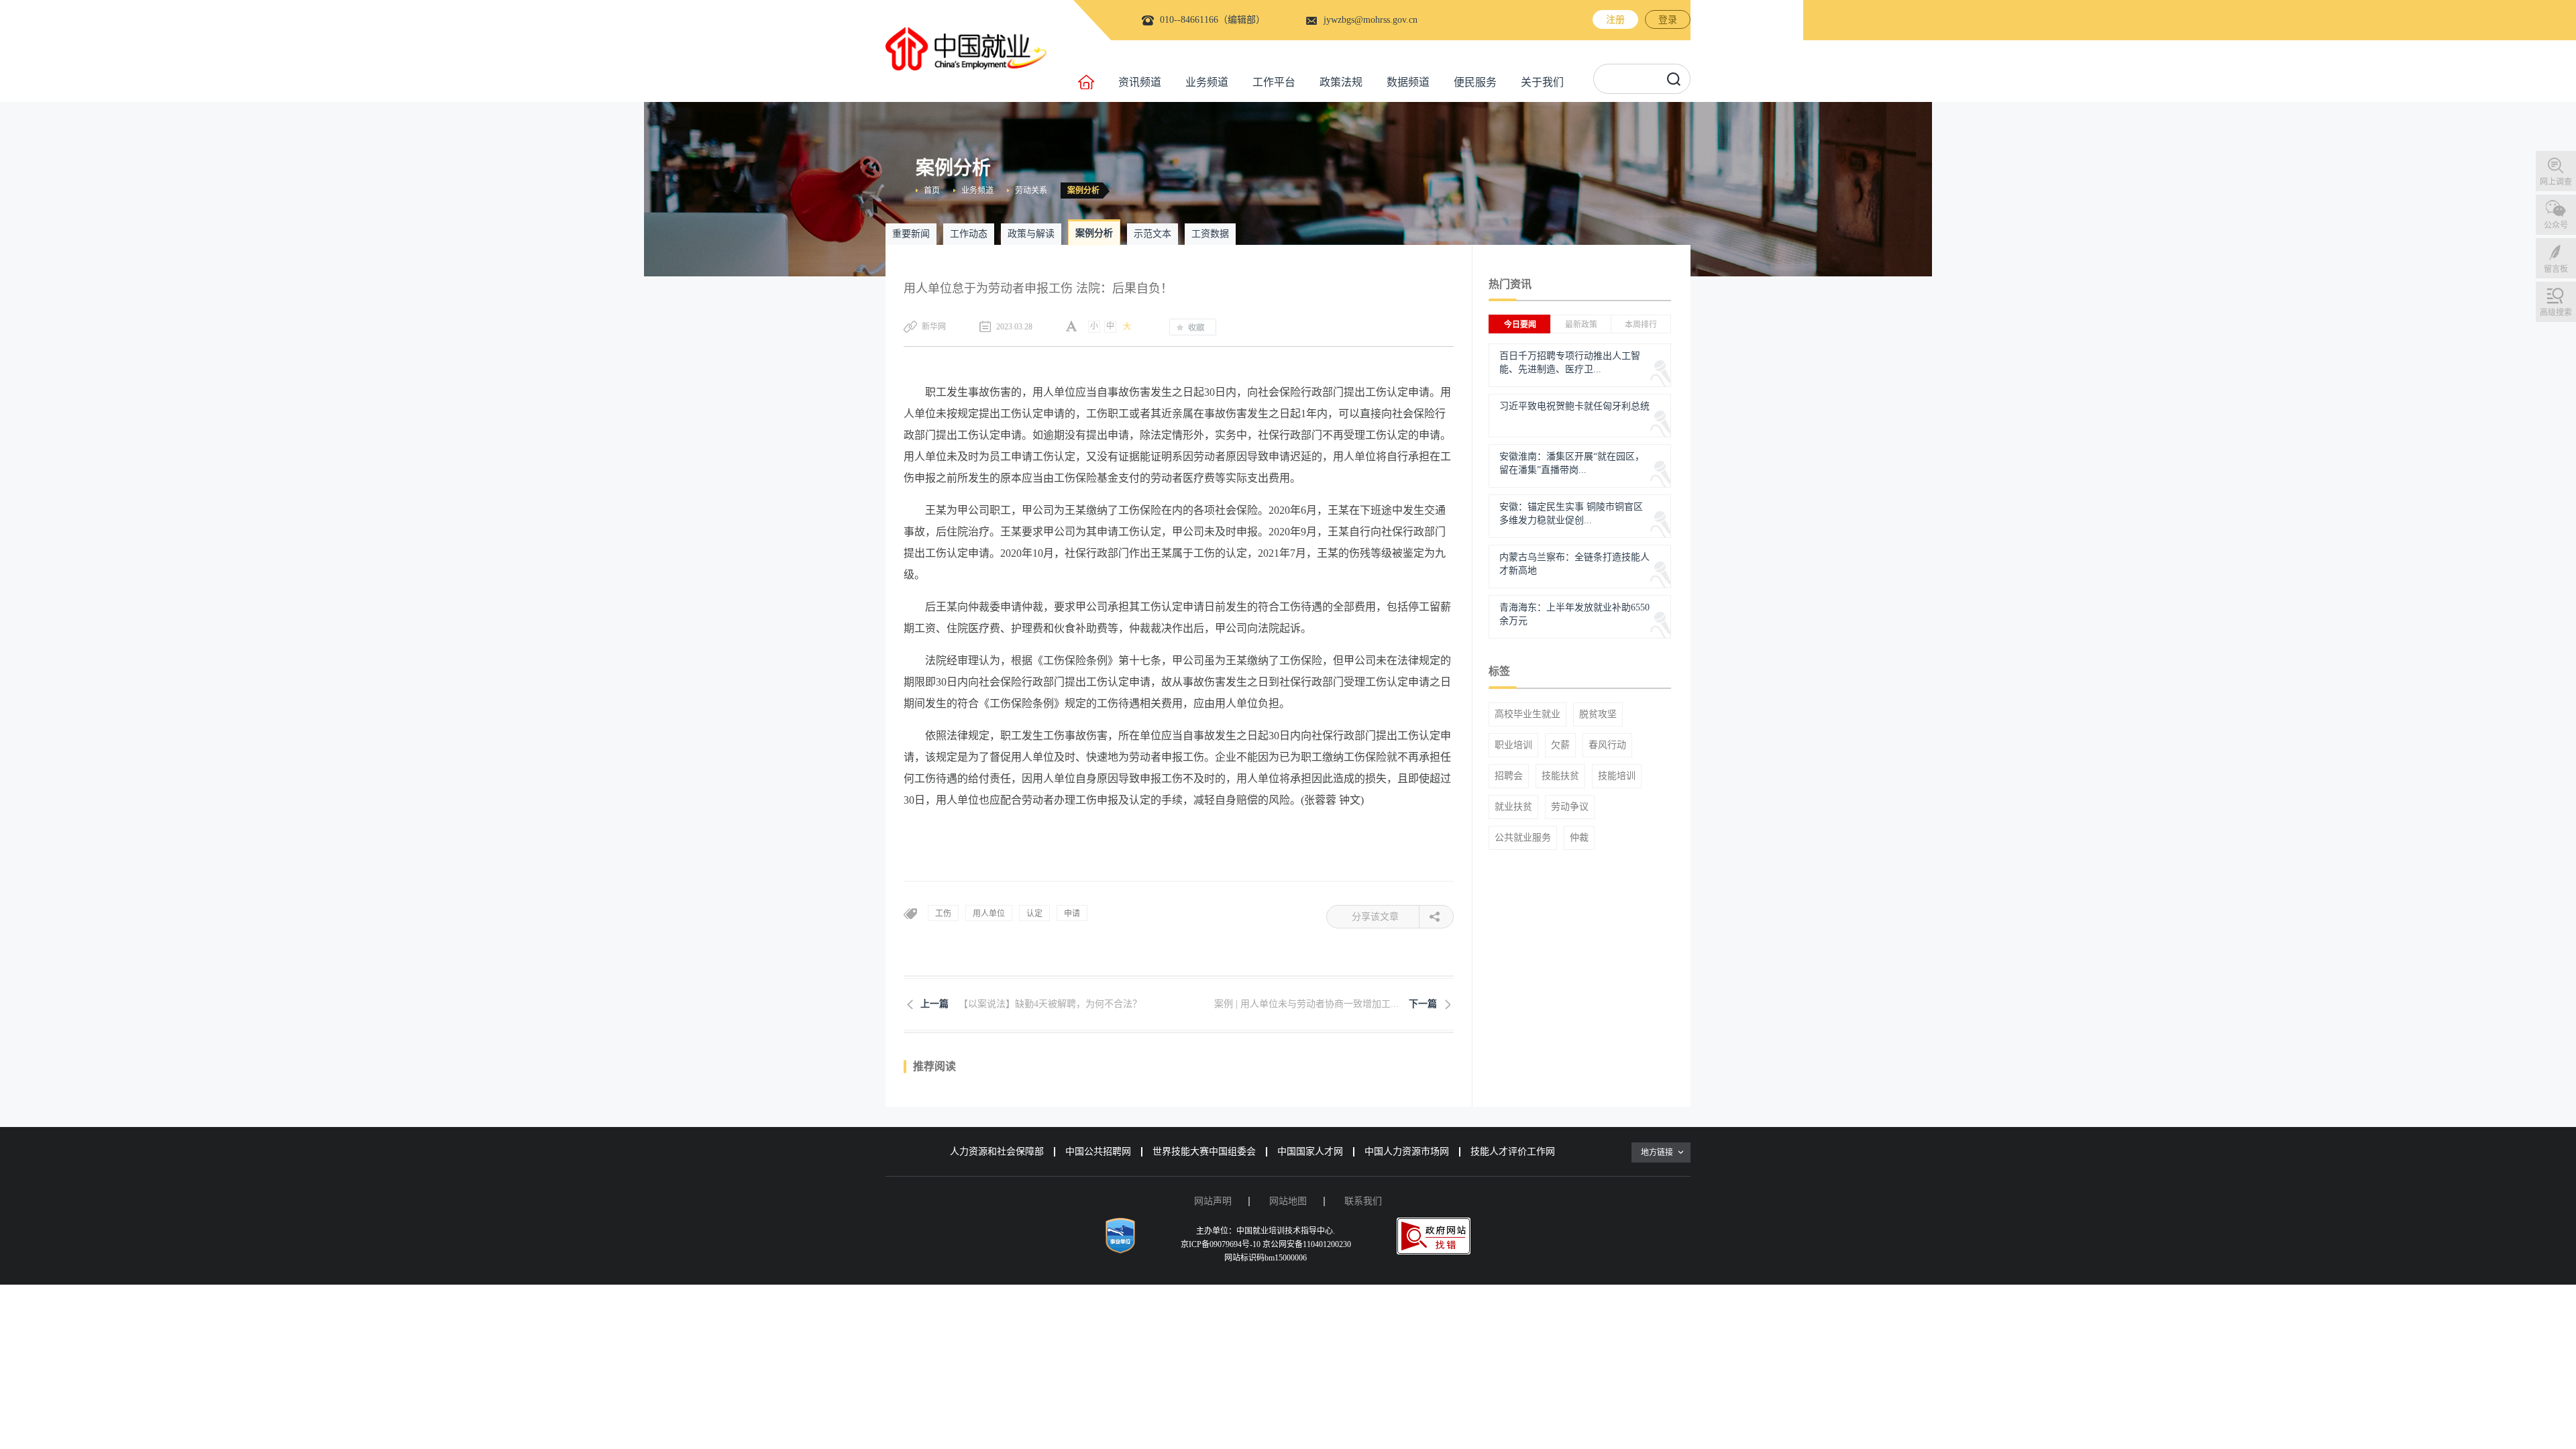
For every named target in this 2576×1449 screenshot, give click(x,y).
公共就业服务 (1523, 838)
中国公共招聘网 (1098, 1151)
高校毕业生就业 (1527, 714)
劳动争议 (1570, 807)
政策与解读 (1031, 234)
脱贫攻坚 (1598, 714)
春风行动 (1607, 745)
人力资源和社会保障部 (997, 1151)
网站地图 (1288, 1201)
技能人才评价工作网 (1513, 1151)
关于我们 (1542, 82)
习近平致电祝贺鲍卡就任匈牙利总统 (1574, 406)
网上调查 (2556, 182)
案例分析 (1083, 191)
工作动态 (969, 234)
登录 (1668, 20)
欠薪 (1560, 745)
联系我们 (1363, 1201)
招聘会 (1509, 776)
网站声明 (1213, 1201)
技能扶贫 (1560, 776)
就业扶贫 (1513, 807)
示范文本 (1152, 234)
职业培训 (1513, 745)
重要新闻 (911, 234)
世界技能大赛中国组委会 (1204, 1151)
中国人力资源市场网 (1407, 1151)
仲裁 (1579, 838)
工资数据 (1210, 234)
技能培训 (1617, 776)
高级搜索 (2556, 313)
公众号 (2556, 225)
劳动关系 (1031, 191)
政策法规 (1341, 82)
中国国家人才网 (1310, 1151)
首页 (932, 191)
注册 (1615, 20)
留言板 (2556, 269)
